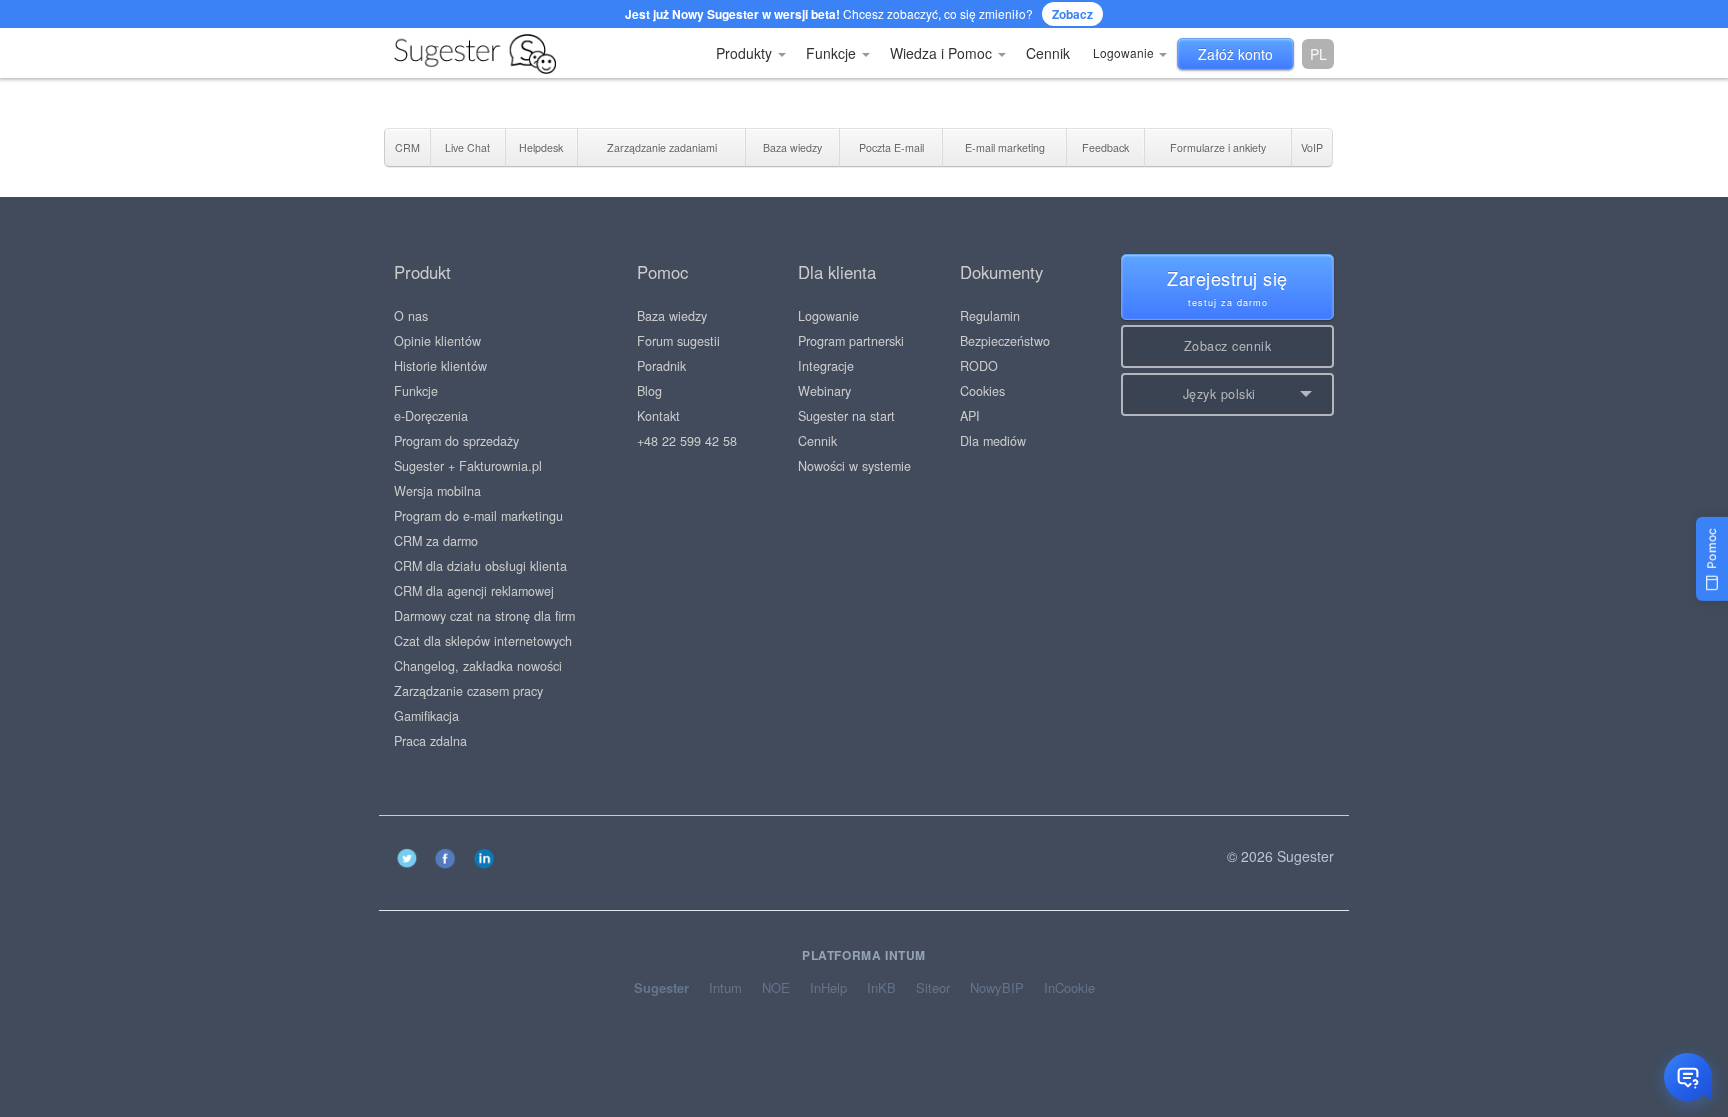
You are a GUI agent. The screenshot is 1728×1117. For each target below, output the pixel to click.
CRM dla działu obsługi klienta (480, 566)
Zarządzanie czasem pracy (468, 691)
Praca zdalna (430, 741)
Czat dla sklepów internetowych (483, 641)
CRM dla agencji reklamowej (474, 591)
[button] (1227, 394)
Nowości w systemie (854, 466)
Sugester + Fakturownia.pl (468, 466)
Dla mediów (993, 441)
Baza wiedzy (672, 316)
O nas (411, 316)
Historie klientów (440, 366)
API (970, 416)
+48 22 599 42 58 (687, 441)
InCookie (1069, 988)
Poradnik (661, 366)
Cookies (982, 391)
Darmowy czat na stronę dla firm (484, 616)
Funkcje (833, 53)
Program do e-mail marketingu (478, 516)
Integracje (826, 366)
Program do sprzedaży (456, 441)
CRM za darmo (436, 541)
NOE (776, 988)
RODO (979, 366)
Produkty (746, 53)
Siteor (933, 988)
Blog (649, 391)
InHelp (828, 988)
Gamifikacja (426, 716)
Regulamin (990, 316)
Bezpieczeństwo (1005, 341)
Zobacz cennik (1228, 346)
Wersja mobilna (437, 491)
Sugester (661, 988)
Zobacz (1072, 14)
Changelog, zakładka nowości (478, 666)
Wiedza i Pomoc (943, 53)
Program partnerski (851, 341)
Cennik (1048, 53)
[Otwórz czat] (1688, 1077)
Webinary (824, 391)
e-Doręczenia (431, 416)
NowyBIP (997, 988)
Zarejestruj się (1227, 287)
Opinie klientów (437, 341)
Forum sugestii (678, 341)
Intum (725, 988)
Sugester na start (846, 416)
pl (1318, 54)
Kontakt (658, 416)
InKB (881, 988)
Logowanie (1125, 52)
